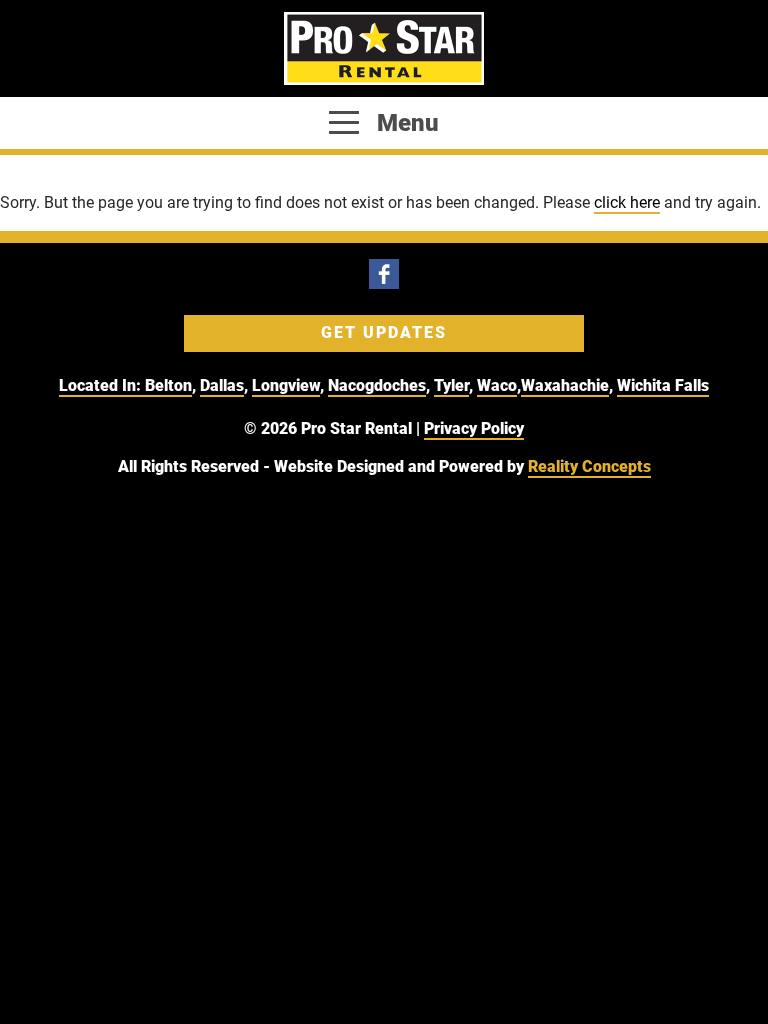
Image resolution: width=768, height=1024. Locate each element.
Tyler (451, 385)
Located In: (102, 385)
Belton (168, 385)
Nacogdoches (377, 385)
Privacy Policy (474, 428)
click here (627, 202)
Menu (405, 123)
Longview (286, 385)
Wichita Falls (663, 385)
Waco (497, 385)
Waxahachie (565, 385)
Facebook (384, 274)
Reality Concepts (589, 466)
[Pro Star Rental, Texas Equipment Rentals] (384, 48)
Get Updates (384, 332)
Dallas (222, 385)
